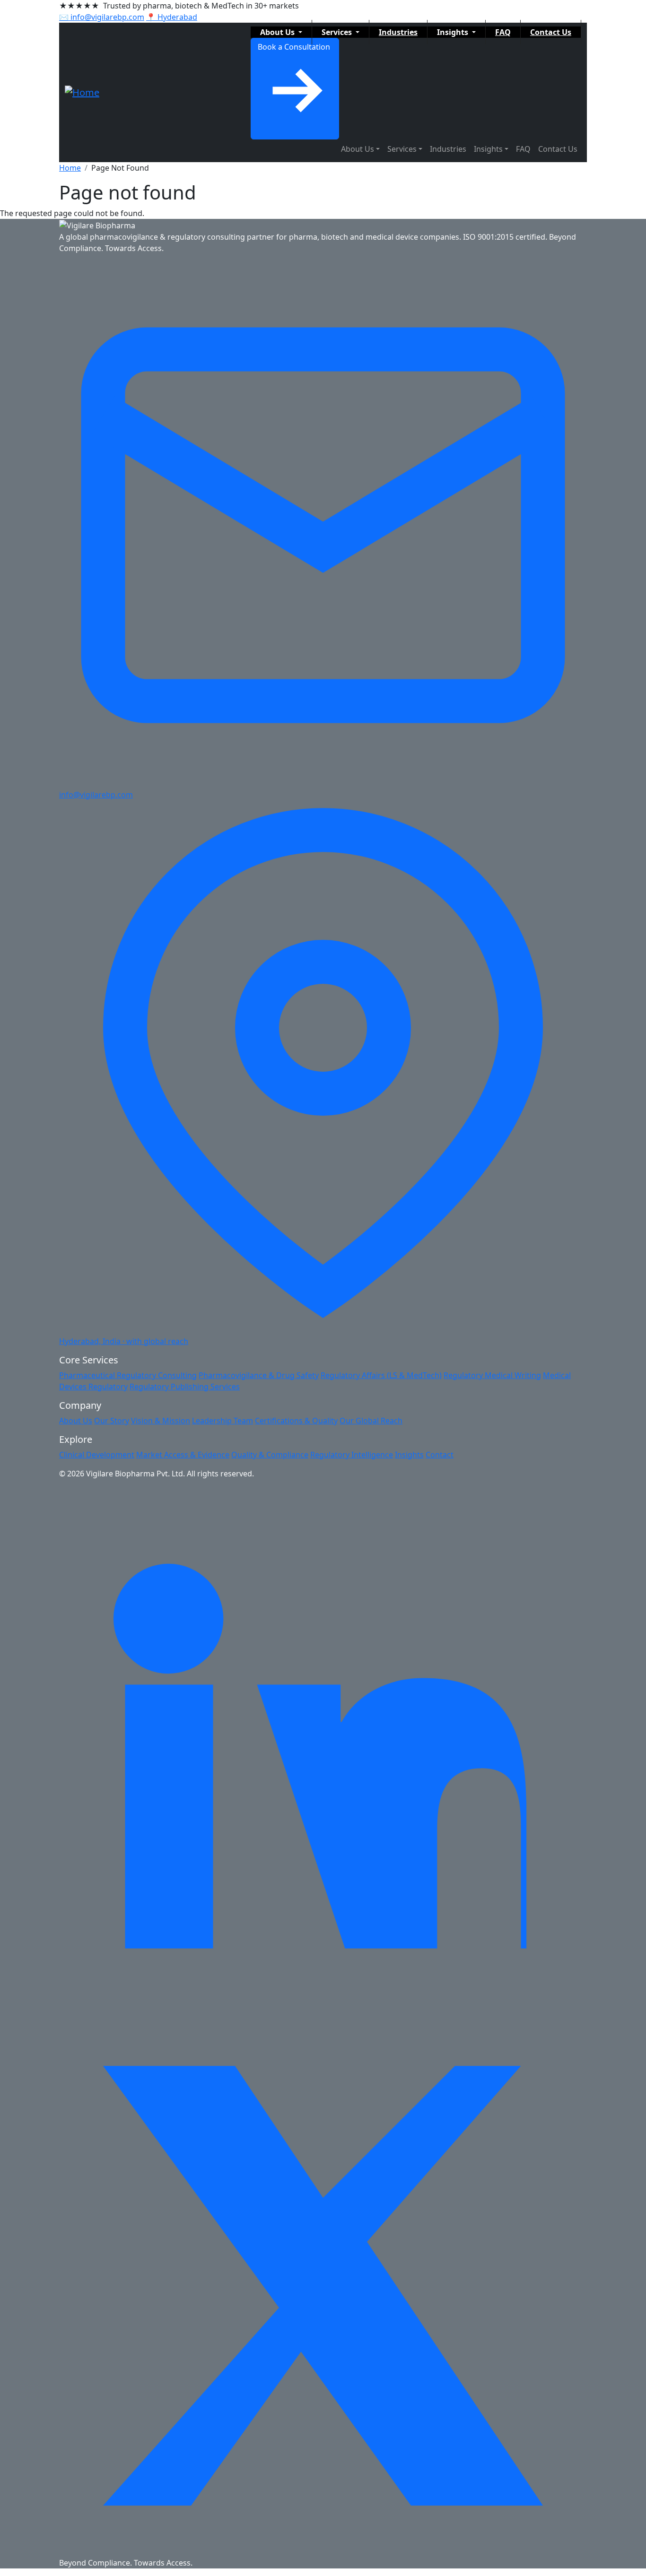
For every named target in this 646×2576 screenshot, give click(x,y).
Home (70, 168)
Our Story (112, 1421)
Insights (454, 32)
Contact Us (551, 32)
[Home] (82, 93)
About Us (278, 32)
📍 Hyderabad (172, 17)
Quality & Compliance (270, 1455)
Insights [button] (488, 149)
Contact (440, 1455)
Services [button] (402, 149)
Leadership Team (223, 1421)
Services (338, 32)
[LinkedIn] (323, 1750)
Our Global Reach (371, 1421)
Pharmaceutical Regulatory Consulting (128, 1375)
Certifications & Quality (296, 1421)
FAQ (503, 32)
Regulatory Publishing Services (185, 1387)
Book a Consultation (295, 47)
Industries (398, 32)
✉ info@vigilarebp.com (102, 17)
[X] (323, 2285)
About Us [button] (358, 149)
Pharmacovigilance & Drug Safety (259, 1375)
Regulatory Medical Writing (492, 1375)
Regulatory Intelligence (352, 1455)
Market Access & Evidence (183, 1455)
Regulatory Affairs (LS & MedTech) (381, 1375)
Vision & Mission (161, 1421)
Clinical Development (97, 1455)
